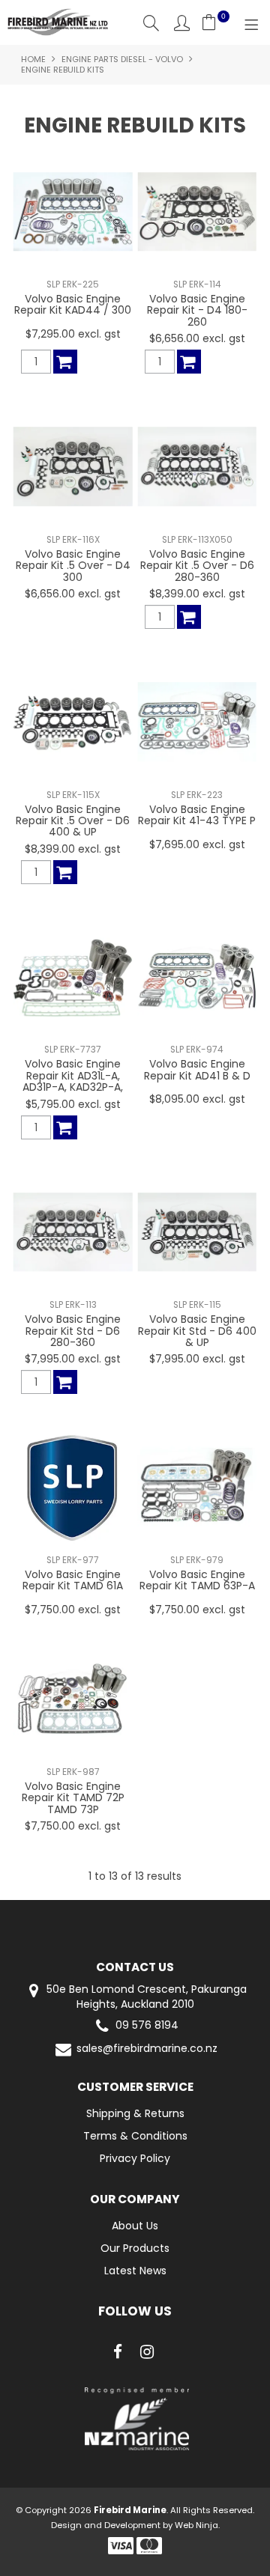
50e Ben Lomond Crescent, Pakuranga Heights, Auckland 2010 (145, 1997)
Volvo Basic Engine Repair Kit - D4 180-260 (197, 310)
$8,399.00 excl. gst (197, 594)
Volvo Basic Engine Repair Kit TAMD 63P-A (197, 1580)
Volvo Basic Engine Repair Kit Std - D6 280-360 (73, 1331)
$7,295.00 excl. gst (73, 334)
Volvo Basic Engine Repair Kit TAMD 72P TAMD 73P (73, 1798)
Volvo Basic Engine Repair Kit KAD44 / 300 (73, 304)
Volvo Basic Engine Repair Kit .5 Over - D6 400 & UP (73, 821)
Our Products (135, 2248)
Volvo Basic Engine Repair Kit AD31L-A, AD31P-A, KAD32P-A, (73, 1075)
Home (33, 59)
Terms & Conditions (135, 2136)
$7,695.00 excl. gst (197, 844)
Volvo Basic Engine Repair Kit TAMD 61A (73, 1580)
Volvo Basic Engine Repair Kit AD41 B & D (197, 1069)
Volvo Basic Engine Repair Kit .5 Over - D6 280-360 (197, 566)
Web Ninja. (197, 2525)
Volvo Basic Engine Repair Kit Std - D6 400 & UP (197, 1331)
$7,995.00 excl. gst (73, 1359)
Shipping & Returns (135, 2113)
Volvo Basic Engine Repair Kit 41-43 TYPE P (197, 815)
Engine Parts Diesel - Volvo (122, 59)
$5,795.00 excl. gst (73, 1104)
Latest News (135, 2271)
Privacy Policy (135, 2158)
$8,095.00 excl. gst (197, 1099)
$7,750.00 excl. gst (73, 1610)
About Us (135, 2226)
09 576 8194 (147, 2025)
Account (182, 23)
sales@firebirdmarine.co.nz (147, 2049)
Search (151, 23)
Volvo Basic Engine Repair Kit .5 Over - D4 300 (73, 566)
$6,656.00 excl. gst (197, 338)
